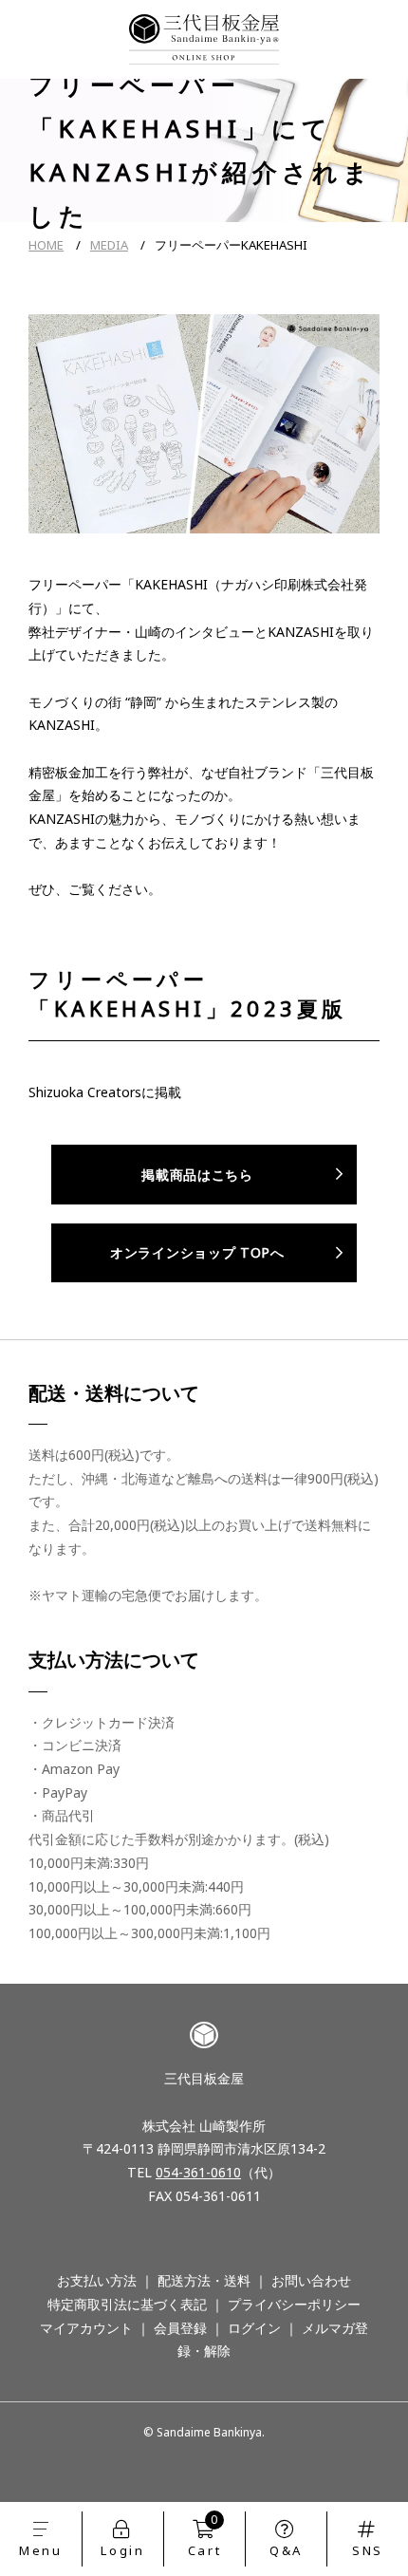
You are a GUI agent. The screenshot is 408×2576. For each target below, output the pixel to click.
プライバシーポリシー (294, 2304)
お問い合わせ (311, 2280)
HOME (46, 245)
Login (122, 2550)
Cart (204, 2535)
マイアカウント (86, 2328)
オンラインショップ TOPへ (197, 1252)
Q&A (286, 2550)
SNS (368, 2550)
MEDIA (109, 245)
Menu (40, 2550)
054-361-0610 (198, 2172)
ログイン (254, 2328)
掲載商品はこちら (197, 1175)
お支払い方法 (97, 2280)
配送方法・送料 (204, 2280)
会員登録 (180, 2328)
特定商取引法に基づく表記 (127, 2304)
